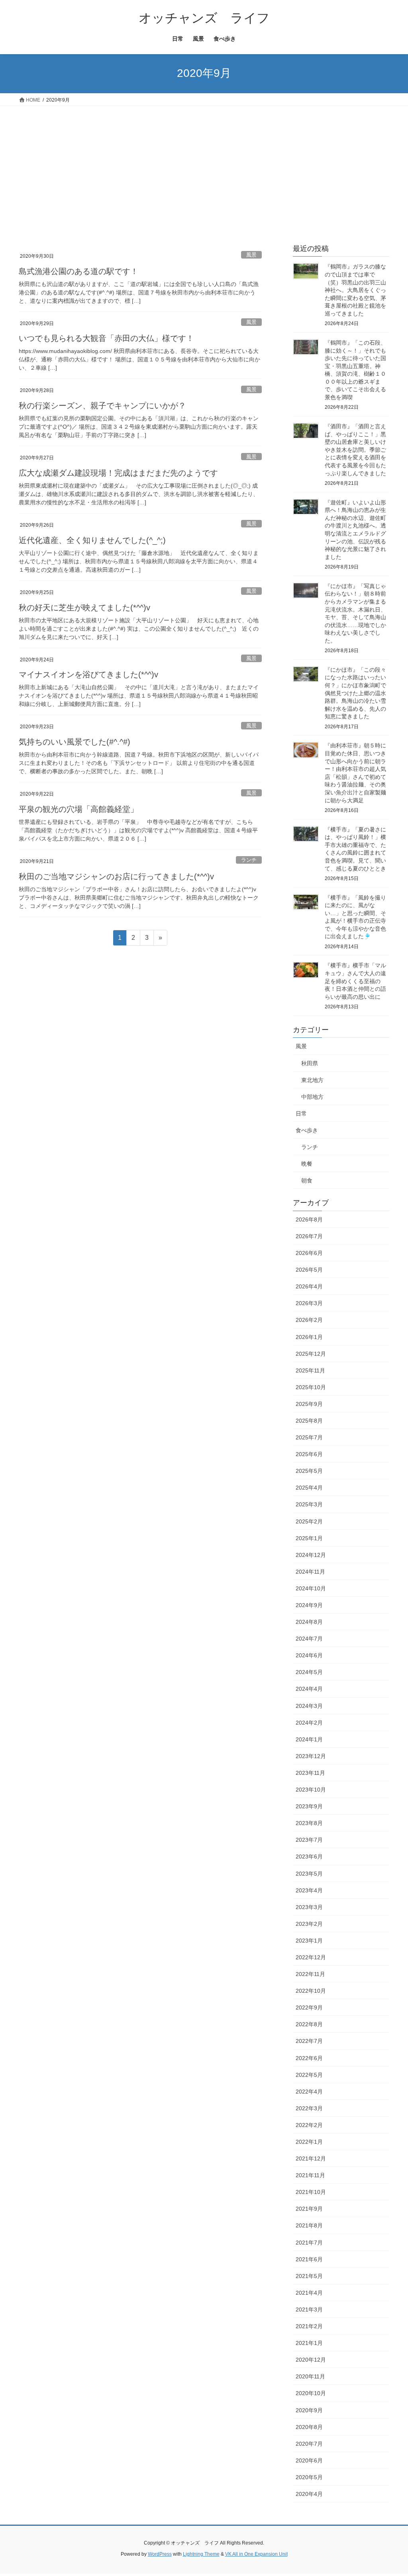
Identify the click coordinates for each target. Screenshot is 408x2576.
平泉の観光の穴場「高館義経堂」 (78, 809)
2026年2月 (309, 1320)
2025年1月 (309, 1538)
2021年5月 (309, 2276)
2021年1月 (309, 2343)
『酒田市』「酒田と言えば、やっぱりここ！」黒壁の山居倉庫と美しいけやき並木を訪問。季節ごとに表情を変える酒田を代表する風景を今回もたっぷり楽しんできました (355, 450)
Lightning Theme (201, 2554)
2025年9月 (309, 1404)
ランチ (249, 860)
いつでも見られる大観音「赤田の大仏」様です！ (106, 338)
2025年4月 (309, 1488)
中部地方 (312, 1097)
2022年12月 (311, 1957)
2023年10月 (311, 1790)
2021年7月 (309, 2243)
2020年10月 (311, 2393)
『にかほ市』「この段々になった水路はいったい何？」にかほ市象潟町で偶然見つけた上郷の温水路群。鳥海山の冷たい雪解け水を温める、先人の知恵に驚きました (355, 693)
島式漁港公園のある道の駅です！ (78, 271)
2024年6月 (309, 1655)
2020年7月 (309, 2444)
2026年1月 (309, 1337)
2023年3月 (309, 1907)
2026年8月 (309, 1219)
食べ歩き (307, 1130)
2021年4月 (309, 2293)
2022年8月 (309, 2024)
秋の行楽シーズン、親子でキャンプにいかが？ (102, 406)
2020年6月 (309, 2460)
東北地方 (312, 1080)
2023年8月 (309, 1823)
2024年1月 (309, 1739)
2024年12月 (311, 1555)
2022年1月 (309, 2142)
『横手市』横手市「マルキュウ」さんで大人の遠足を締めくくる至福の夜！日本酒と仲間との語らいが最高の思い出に (355, 981)
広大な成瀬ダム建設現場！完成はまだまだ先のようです (118, 473)
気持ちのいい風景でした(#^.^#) (75, 742)
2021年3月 (309, 2309)
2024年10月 (311, 1588)
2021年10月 (311, 2192)
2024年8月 (309, 1622)
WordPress (160, 2554)
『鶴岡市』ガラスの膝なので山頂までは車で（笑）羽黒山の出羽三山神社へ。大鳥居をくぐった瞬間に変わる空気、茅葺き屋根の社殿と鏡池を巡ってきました (355, 290)
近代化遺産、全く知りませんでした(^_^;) (92, 540)
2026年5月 (309, 1270)
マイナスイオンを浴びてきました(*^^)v (88, 674)
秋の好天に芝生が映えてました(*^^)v (84, 608)
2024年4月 (309, 1689)
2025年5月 (309, 1471)
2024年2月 (309, 1723)
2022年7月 (309, 2041)
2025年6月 (309, 1454)
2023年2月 (309, 1924)
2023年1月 (309, 1941)
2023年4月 (309, 1890)
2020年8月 (309, 2427)
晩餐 (307, 1164)
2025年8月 (309, 1421)
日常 (301, 1114)
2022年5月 (309, 2075)
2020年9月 (309, 2410)
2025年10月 (311, 1387)
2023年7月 (309, 1840)
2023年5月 (309, 1874)
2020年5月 (309, 2477)
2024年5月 (309, 1672)
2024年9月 (309, 1605)
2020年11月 (310, 2376)
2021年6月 (309, 2259)
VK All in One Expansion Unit (256, 2554)
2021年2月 (309, 2326)
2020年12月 (311, 2360)
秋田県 (310, 1063)
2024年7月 (309, 1639)
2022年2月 (309, 2125)
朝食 (307, 1180)
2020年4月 (309, 2494)
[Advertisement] (204, 166)
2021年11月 (310, 2175)
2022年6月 (309, 2058)
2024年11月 (310, 1572)
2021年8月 (309, 2225)
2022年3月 (309, 2108)
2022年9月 (309, 2007)
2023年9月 (309, 1806)
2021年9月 (309, 2209)
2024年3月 (309, 1706)
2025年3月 (309, 1504)
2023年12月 (311, 1756)
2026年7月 (309, 1236)
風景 (251, 255)
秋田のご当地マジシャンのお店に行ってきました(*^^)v (116, 876)
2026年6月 (309, 1253)
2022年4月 (309, 2092)
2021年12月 (311, 2158)
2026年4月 (309, 1286)
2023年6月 (309, 1857)
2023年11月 (310, 1773)
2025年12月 (311, 1354)
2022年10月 (311, 1991)
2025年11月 (310, 1370)
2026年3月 (309, 1303)
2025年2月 (309, 1521)
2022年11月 (310, 1974)
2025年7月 (309, 1437)
